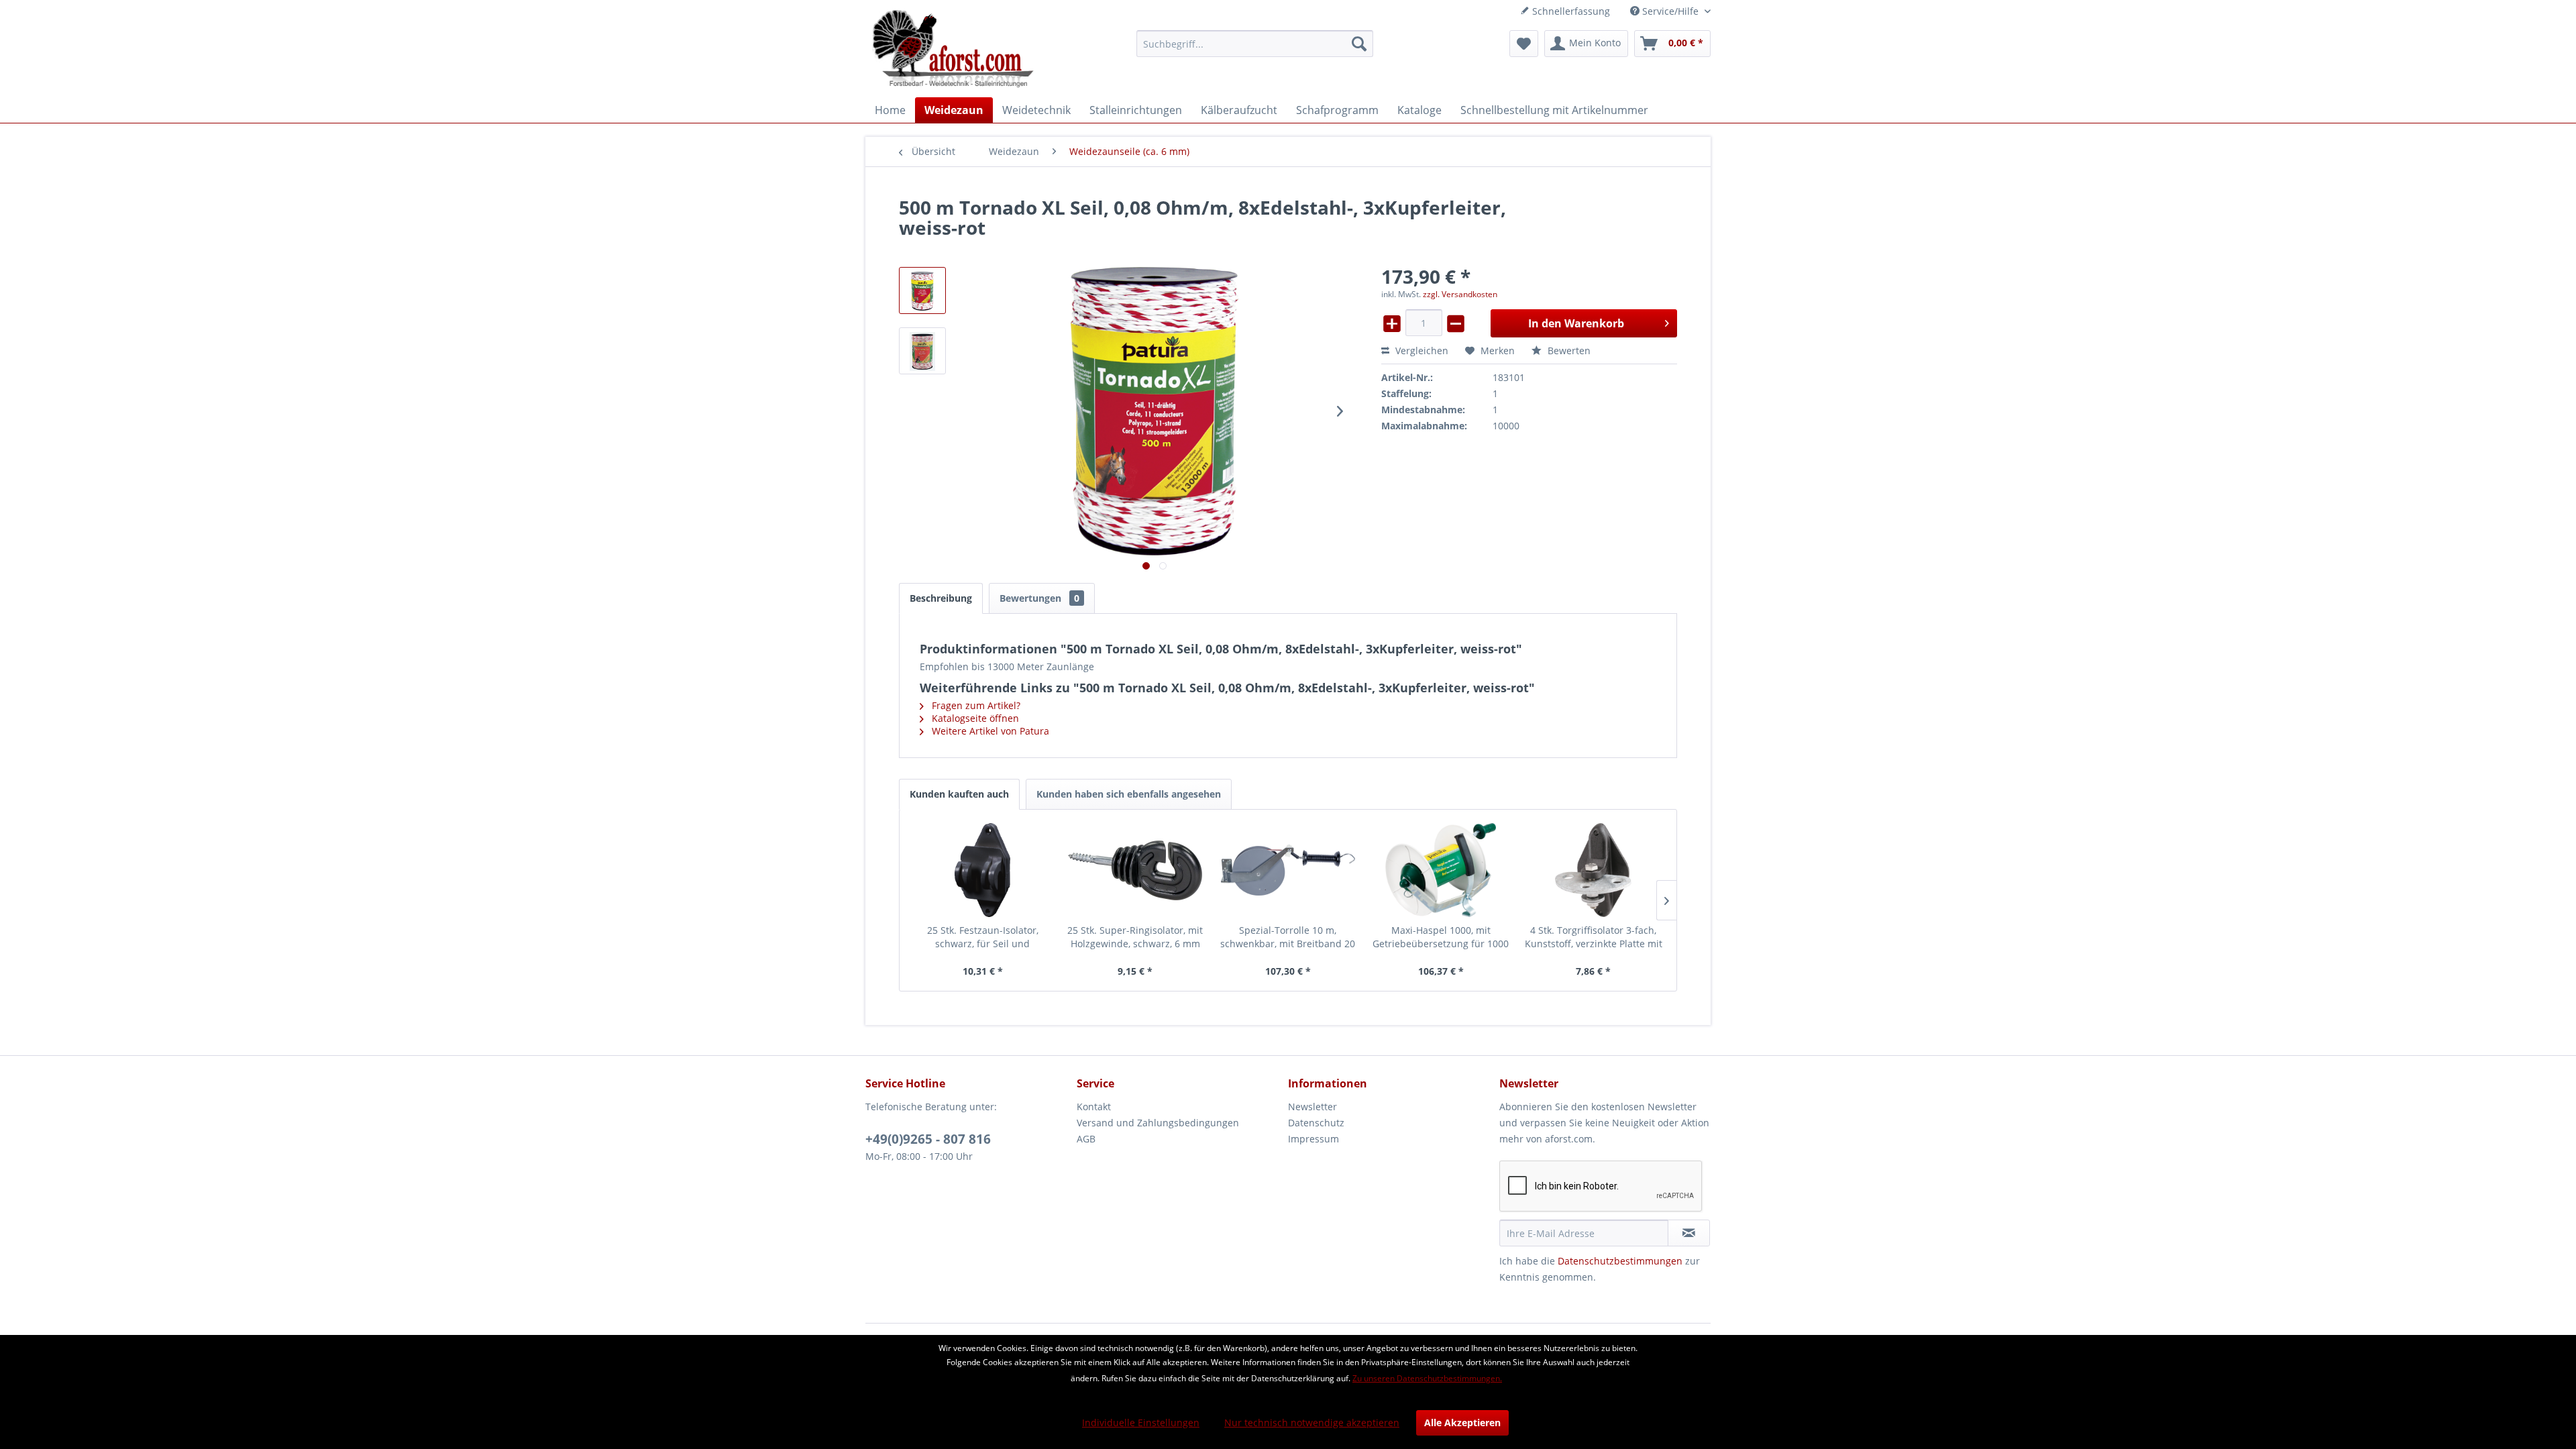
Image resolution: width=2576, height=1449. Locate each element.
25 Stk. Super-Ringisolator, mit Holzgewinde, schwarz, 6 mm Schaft (1135, 937)
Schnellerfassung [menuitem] (1570, 11)
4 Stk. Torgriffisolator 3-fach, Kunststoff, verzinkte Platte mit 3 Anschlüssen (1594, 937)
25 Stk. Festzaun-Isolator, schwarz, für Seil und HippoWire (983, 937)
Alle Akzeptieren (1462, 1423)
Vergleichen (1420, 351)
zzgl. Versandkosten (1460, 294)
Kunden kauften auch (959, 794)
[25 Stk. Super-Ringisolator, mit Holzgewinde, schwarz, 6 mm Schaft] (1136, 870)
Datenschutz (1316, 1123)
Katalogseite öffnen (974, 718)
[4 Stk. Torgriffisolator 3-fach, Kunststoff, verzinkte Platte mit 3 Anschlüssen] (1593, 870)
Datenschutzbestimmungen (1620, 1261)
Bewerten (1568, 351)
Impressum (1313, 1139)
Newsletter (1312, 1107)
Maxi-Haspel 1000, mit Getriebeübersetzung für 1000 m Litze (1441, 937)
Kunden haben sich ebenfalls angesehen (1129, 794)
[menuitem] (1255, 44)
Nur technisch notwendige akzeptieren (1312, 1423)
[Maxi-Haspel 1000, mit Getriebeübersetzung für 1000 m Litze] (1441, 870)
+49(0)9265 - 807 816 (928, 1139)
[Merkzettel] (1524, 44)
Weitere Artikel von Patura (989, 731)
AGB (1086, 1139)
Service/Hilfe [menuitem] (1670, 11)
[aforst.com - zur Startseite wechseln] (953, 50)
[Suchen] (1359, 44)
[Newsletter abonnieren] (1689, 1233)
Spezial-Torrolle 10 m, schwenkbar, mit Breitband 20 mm (1288, 937)
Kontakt (1094, 1107)
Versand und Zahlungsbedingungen (1158, 1123)
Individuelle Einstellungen (1141, 1423)
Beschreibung (941, 598)
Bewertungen (1039, 598)
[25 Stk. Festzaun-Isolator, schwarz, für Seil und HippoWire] (983, 870)
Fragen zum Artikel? (975, 705)
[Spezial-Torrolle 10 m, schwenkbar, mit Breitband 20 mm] (1288, 870)
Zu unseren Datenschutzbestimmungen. (1427, 1378)
